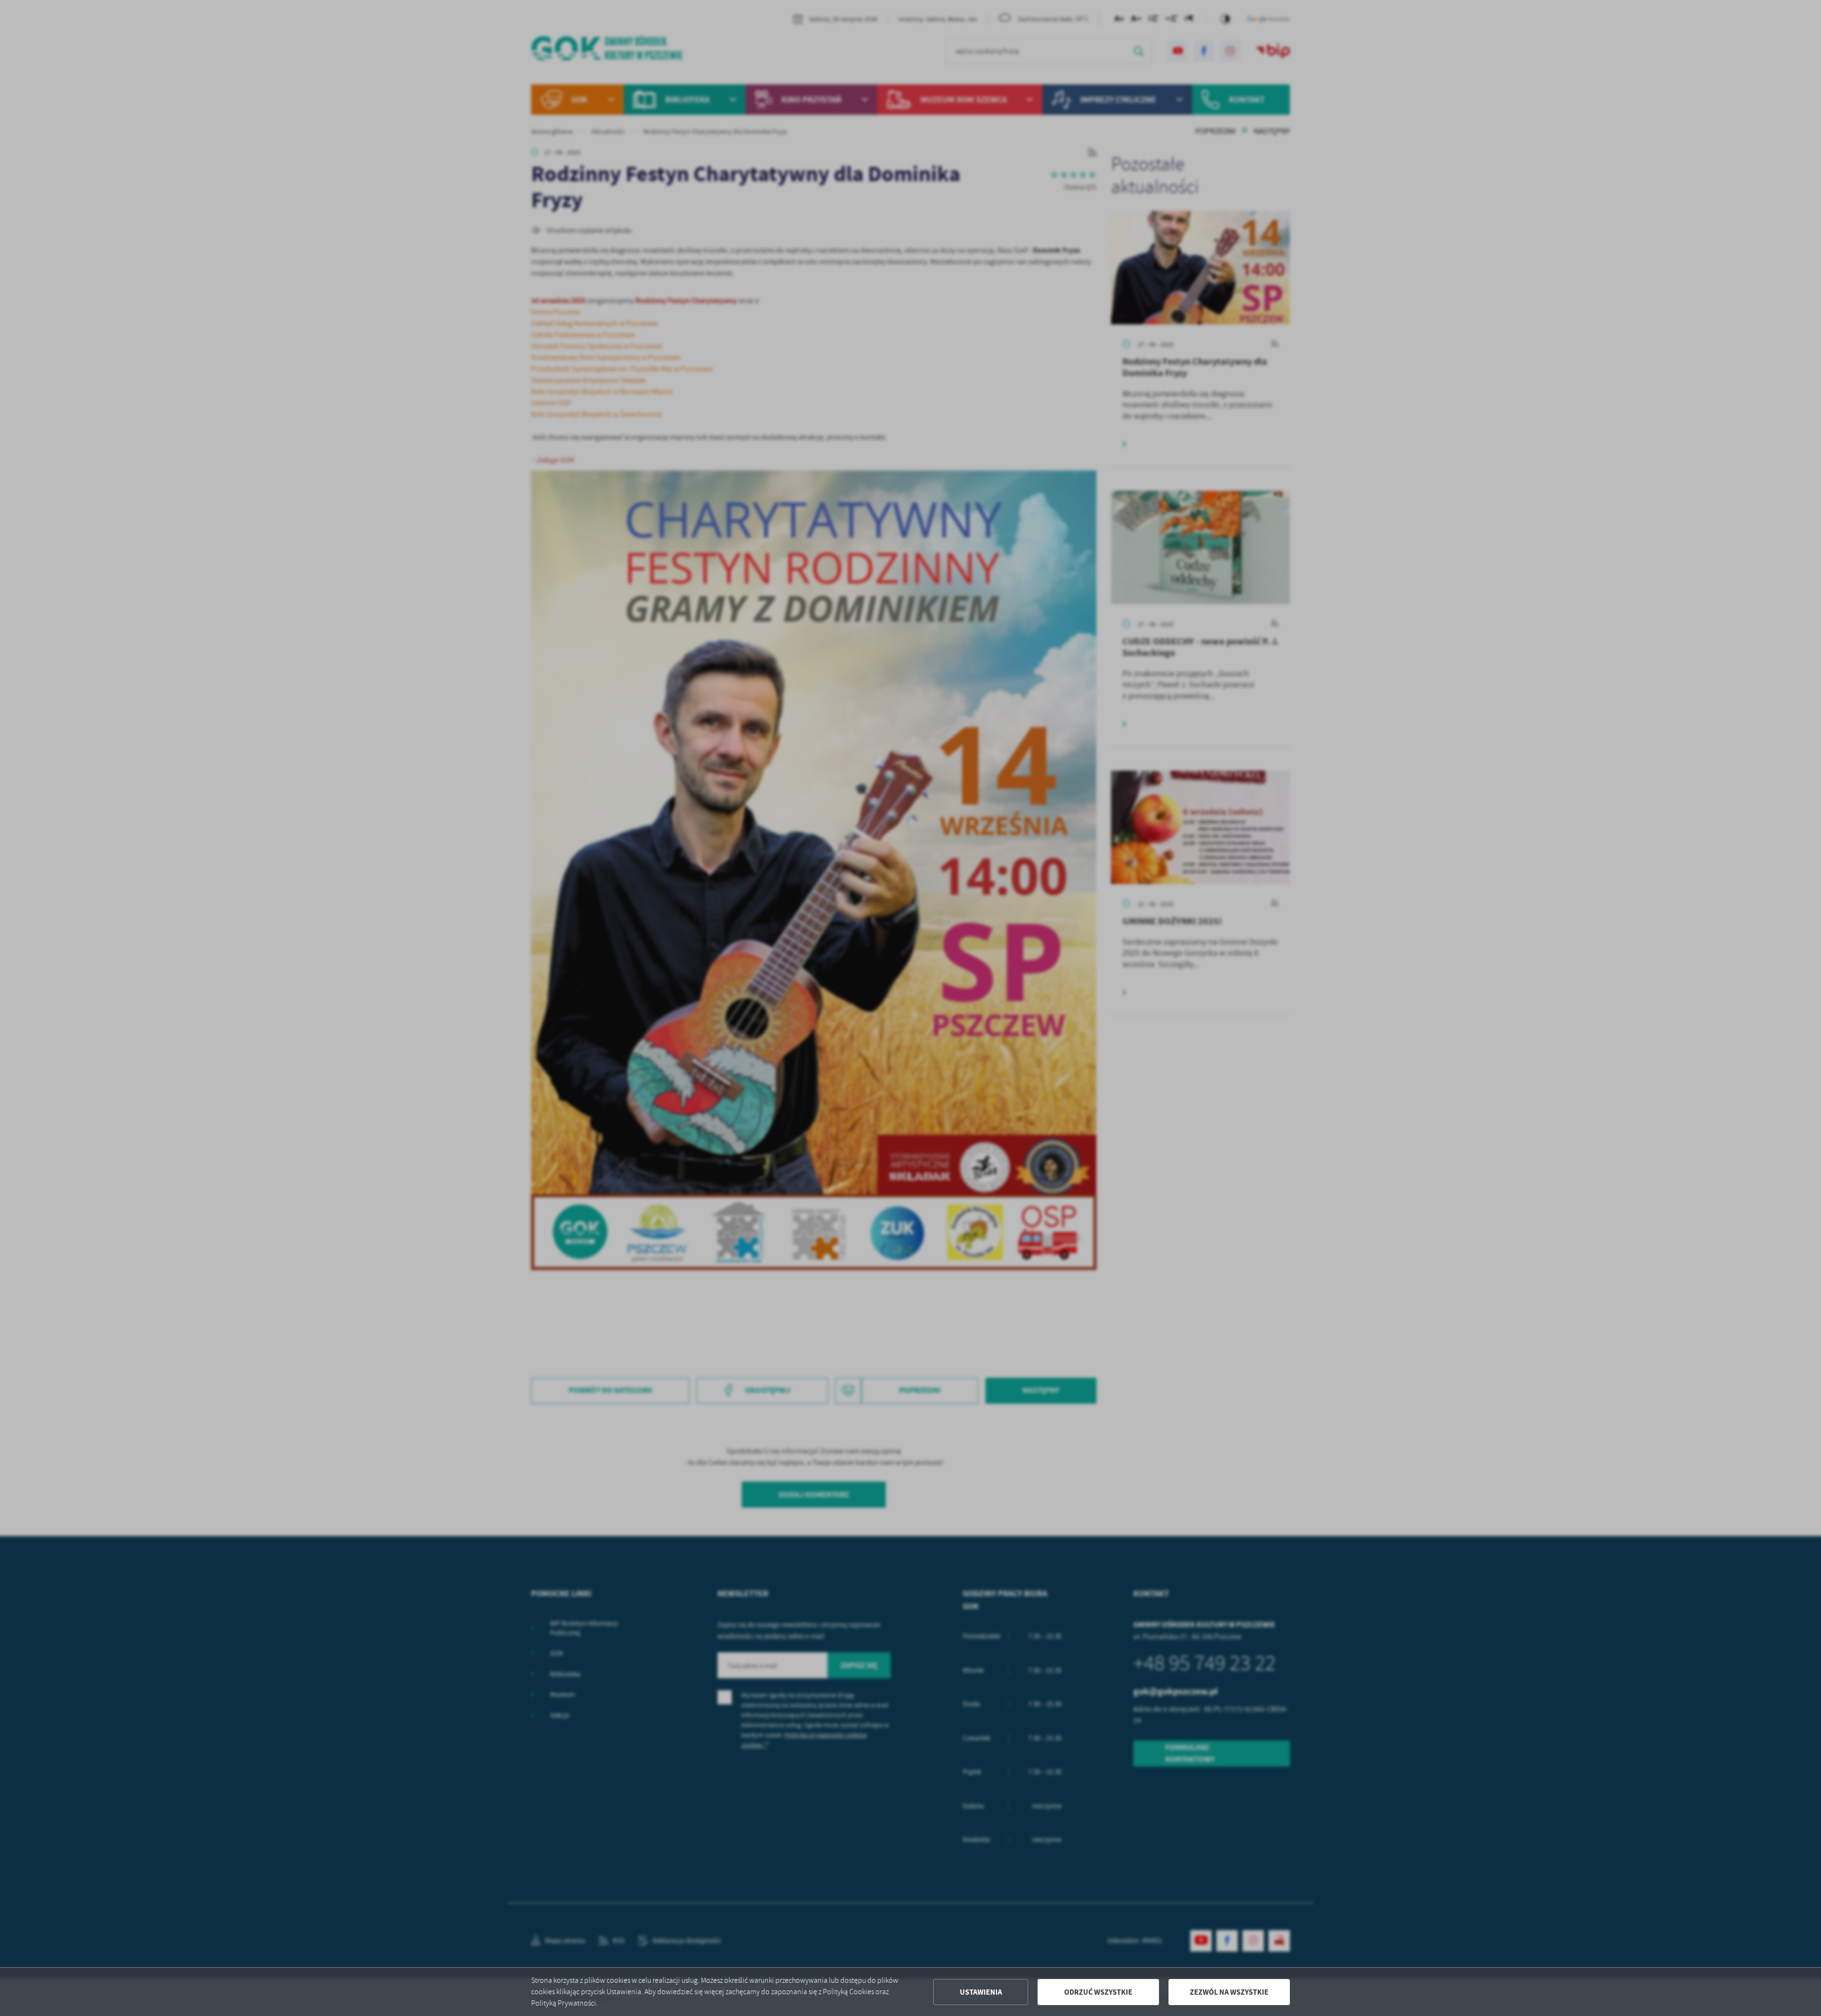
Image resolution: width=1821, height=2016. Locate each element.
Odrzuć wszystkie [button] (1098, 1992)
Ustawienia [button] (981, 1992)
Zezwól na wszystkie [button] (1229, 1992)
